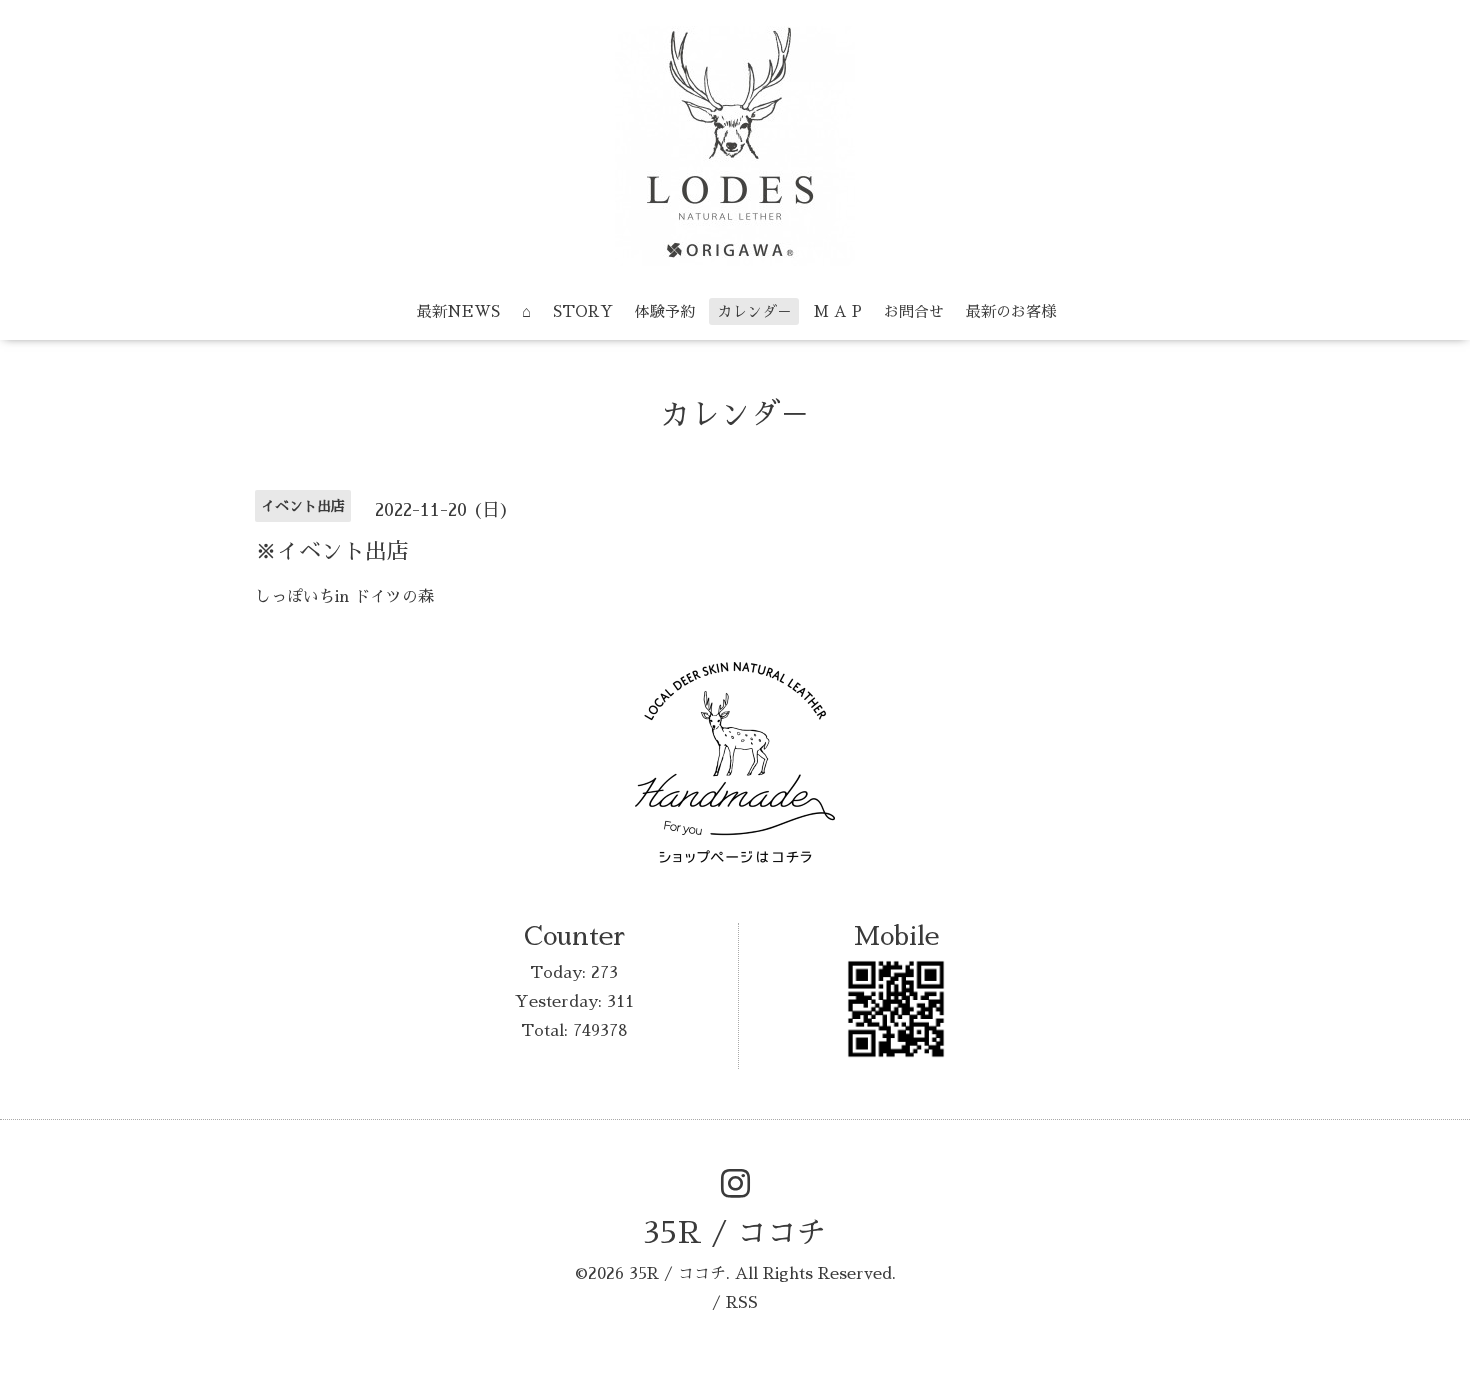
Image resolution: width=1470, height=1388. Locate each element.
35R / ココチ (735, 1233)
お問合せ (914, 311)
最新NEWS (458, 311)
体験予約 (665, 311)
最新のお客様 (1011, 311)
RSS (742, 1303)
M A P (838, 311)
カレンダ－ (754, 311)
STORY (583, 311)
